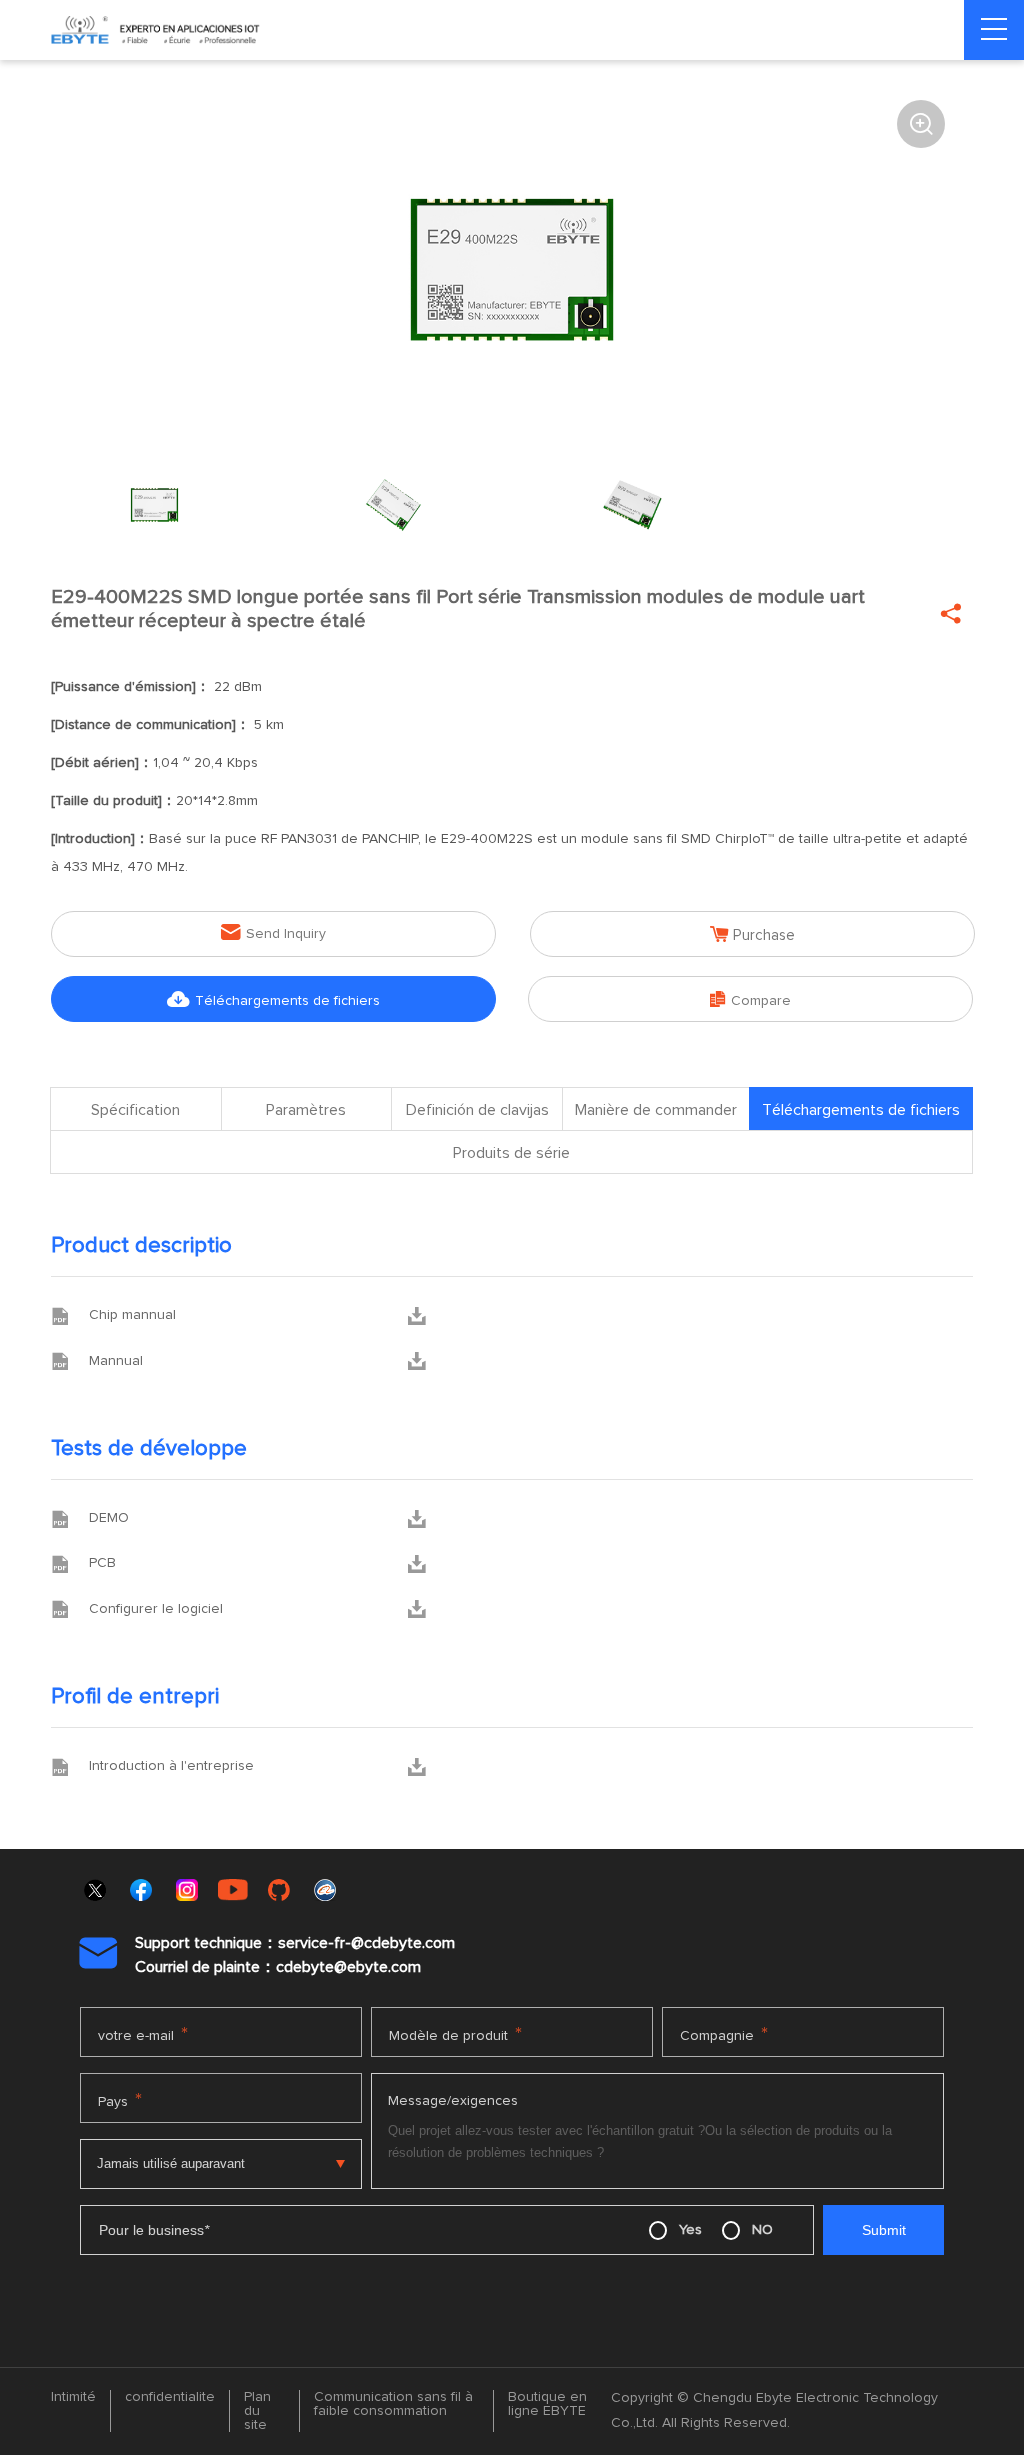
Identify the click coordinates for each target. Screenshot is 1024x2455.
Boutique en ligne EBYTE (547, 2404)
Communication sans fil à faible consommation (393, 2404)
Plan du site (257, 2411)
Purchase (752, 934)
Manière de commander (656, 1110)
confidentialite (170, 2397)
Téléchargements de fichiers (273, 999)
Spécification (135, 1110)
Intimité (73, 2397)
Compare (750, 999)
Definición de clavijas (477, 1110)
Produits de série (511, 1153)
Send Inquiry (273, 932)
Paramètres (306, 1110)
